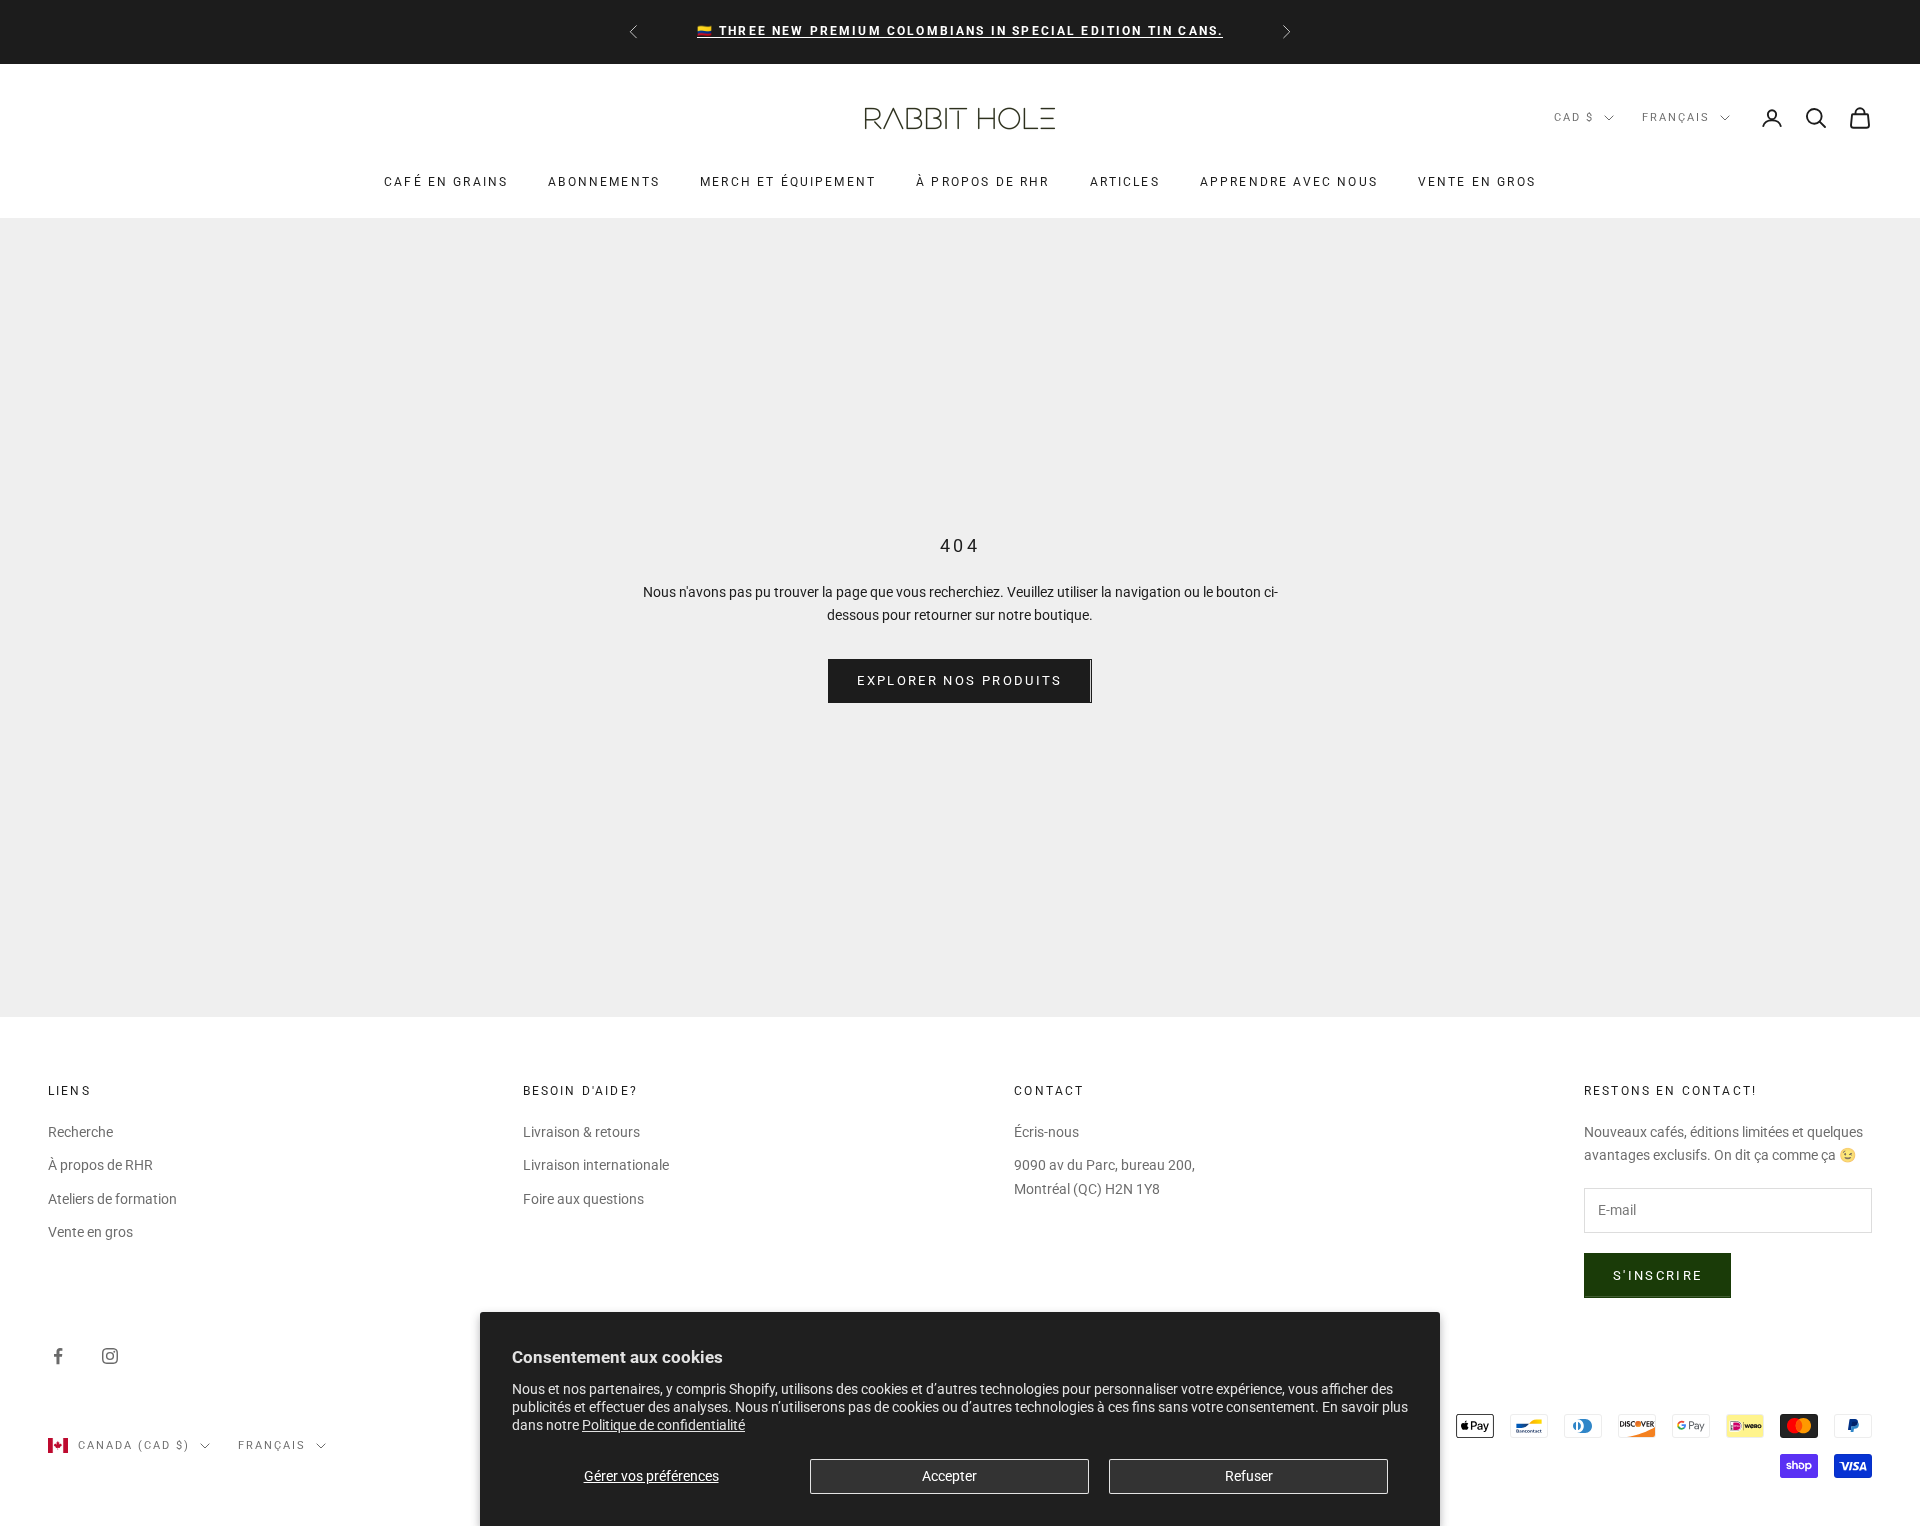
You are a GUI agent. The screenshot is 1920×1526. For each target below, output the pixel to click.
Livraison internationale (596, 1165)
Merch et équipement (788, 182)
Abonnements (604, 182)
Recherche (80, 1132)
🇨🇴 (960, 31)
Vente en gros (1477, 182)
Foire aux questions (583, 1199)
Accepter (949, 1476)
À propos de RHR (982, 182)
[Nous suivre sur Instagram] (110, 1356)
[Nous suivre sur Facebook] (58, 1356)
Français (1676, 117)
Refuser (1249, 1476)
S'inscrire (1657, 1275)
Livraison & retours (581, 1132)
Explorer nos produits (959, 680)
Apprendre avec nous (1289, 182)
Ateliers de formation (112, 1199)
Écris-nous (1046, 1132)
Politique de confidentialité (663, 1425)
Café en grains (446, 182)
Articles (1125, 182)
